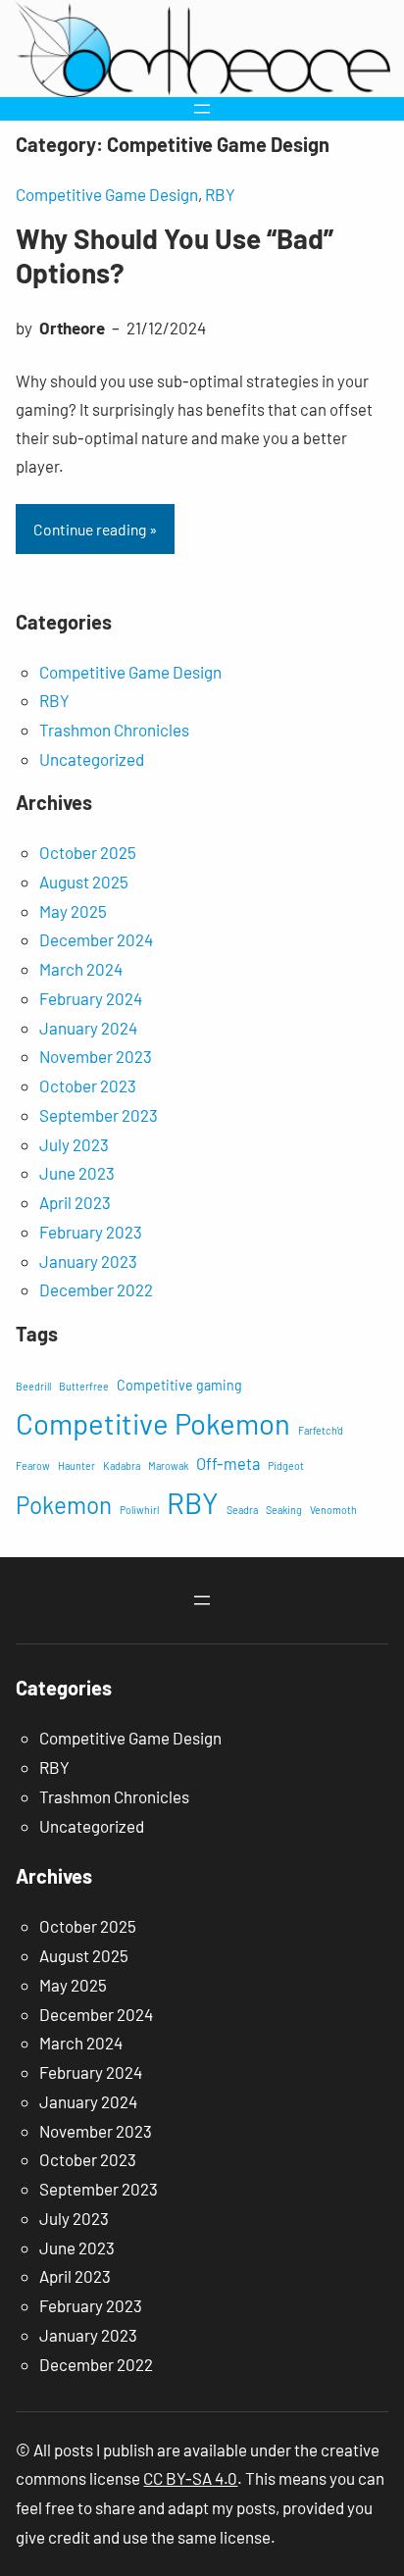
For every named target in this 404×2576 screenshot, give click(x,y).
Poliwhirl (139, 1510)
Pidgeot (286, 1465)
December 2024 (96, 939)
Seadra (242, 1510)
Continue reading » (95, 529)
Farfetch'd (321, 1430)
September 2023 (99, 1115)
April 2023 (75, 1202)
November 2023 (96, 1056)
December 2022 (96, 1289)
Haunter (76, 1465)
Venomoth (333, 1510)
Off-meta (228, 1463)
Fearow (33, 1465)
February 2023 (91, 1232)
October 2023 (88, 1086)
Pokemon (64, 1505)
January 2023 (88, 1261)
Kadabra (122, 1465)
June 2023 (77, 1173)
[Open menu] (202, 109)
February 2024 (91, 998)
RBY (220, 194)
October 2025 (88, 852)
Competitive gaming (179, 1385)
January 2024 (88, 1028)
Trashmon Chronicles (114, 730)
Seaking (284, 1510)
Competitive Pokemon (153, 1423)
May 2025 (73, 911)
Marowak (168, 1465)
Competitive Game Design (107, 194)
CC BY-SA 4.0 (190, 2478)
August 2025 (84, 882)
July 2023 (74, 1144)
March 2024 (81, 969)
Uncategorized (92, 759)
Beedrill (33, 1386)
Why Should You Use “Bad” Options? (175, 255)
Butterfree (84, 1386)
